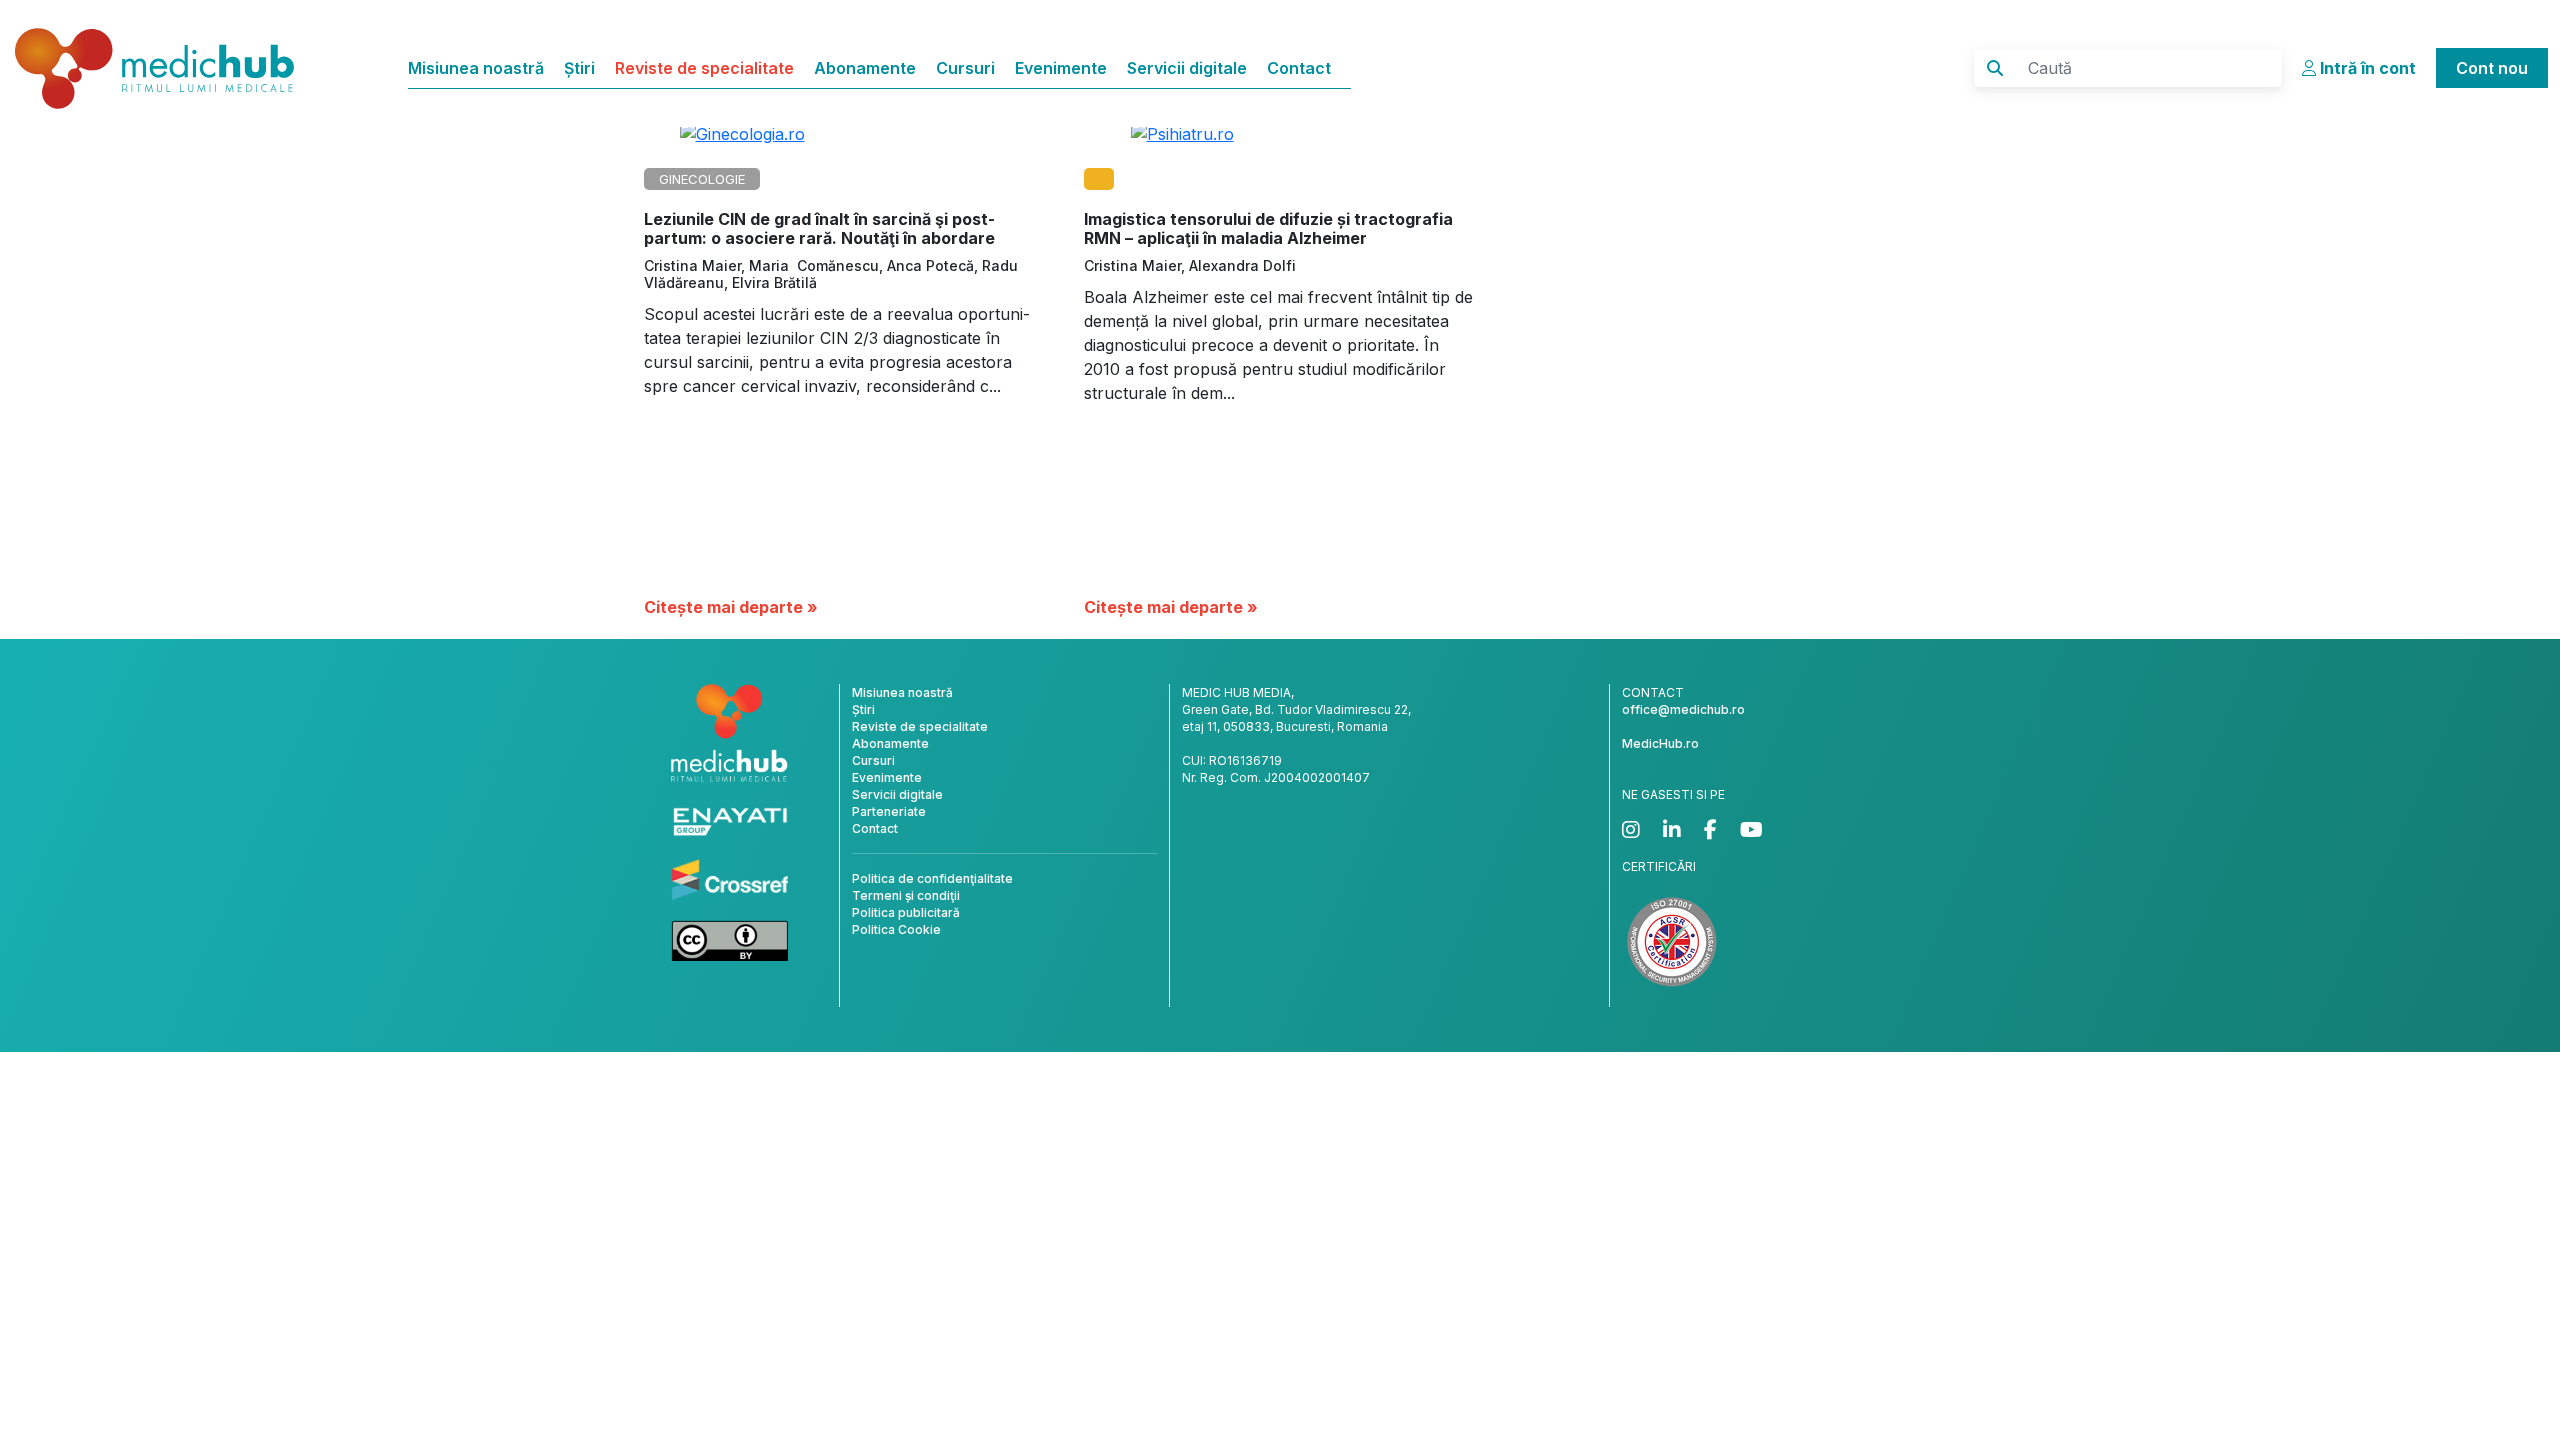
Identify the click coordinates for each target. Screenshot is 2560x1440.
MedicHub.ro (1660, 743)
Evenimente (1061, 68)
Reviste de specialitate (704, 68)
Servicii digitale (1187, 68)
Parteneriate (889, 811)
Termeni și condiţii (906, 895)
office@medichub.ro (1683, 709)
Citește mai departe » (731, 607)
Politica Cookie (896, 929)
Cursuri (965, 68)
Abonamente (865, 68)
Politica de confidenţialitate (932, 878)
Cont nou (2492, 68)
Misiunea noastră (476, 68)
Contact (1299, 68)
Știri (579, 68)
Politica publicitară (906, 912)
